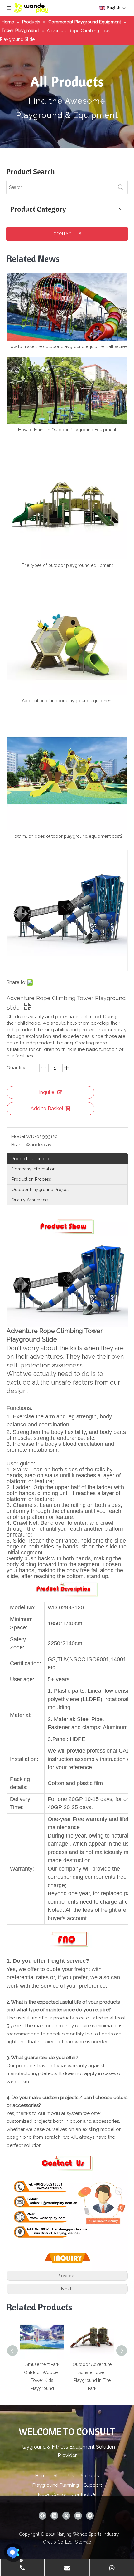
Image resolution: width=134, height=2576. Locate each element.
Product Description (32, 1159)
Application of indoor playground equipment (67, 701)
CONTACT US (67, 234)
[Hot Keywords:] (121, 187)
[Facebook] (43, 2516)
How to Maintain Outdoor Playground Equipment (67, 430)
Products (89, 2476)
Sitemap (83, 2542)
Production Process (31, 1179)
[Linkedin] (54, 2516)
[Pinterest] (90, 2516)
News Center (52, 2495)
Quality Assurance (30, 1200)
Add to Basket (47, 1109)
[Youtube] (78, 2516)
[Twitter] (66, 2516)
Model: (19, 1136)
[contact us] (67, 2153)
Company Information (33, 1169)
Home (42, 2476)
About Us (64, 2476)
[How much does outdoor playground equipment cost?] (67, 771)
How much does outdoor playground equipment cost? (67, 836)
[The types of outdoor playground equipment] (67, 500)
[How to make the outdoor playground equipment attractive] (67, 307)
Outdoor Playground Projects (41, 1190)
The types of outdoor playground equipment (67, 565)
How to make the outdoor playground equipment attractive (67, 346)
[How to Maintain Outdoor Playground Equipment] (67, 390)
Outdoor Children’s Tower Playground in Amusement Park (92, 2372)
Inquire (47, 1092)
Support (93, 2485)
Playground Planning (56, 2485)
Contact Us (84, 2495)
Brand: (18, 1145)
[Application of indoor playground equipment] (67, 635)
